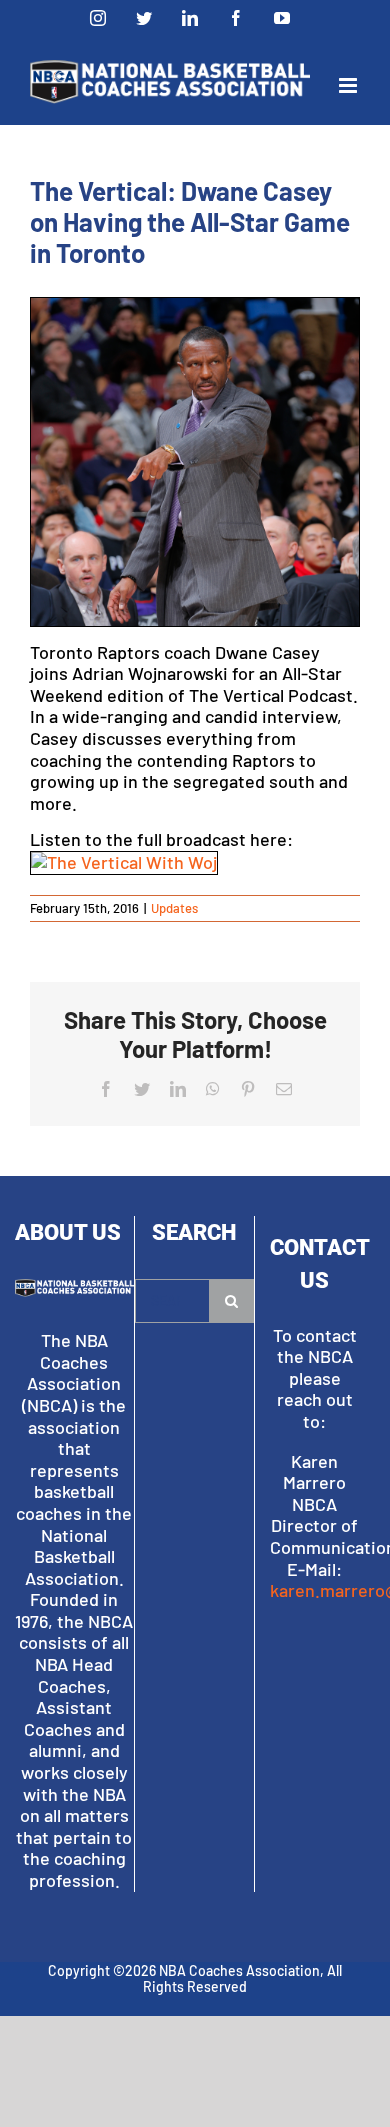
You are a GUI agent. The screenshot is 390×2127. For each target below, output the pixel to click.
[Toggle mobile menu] (349, 85)
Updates (174, 908)
